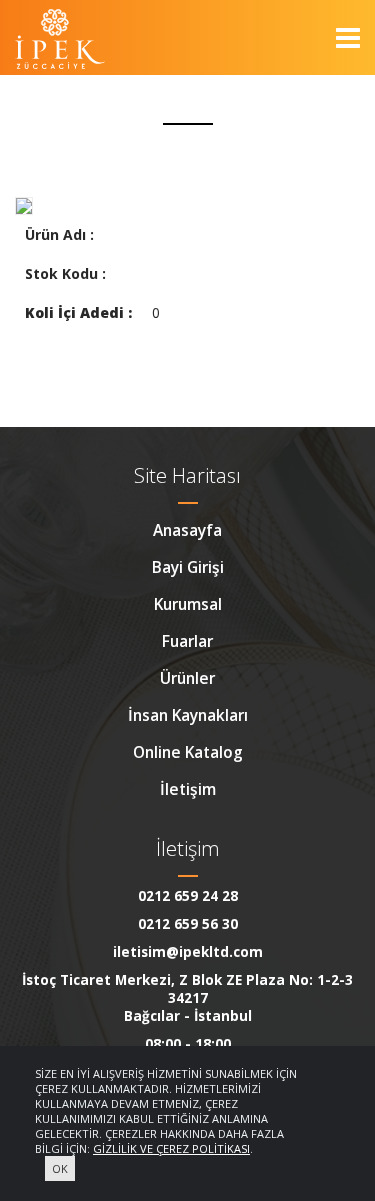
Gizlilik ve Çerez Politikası (171, 1148)
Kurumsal (188, 604)
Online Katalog (188, 752)
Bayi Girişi (188, 567)
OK (60, 1168)
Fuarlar (187, 641)
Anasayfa (187, 530)
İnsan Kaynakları (188, 715)
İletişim (188, 789)
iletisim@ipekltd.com (188, 952)
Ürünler (187, 678)
